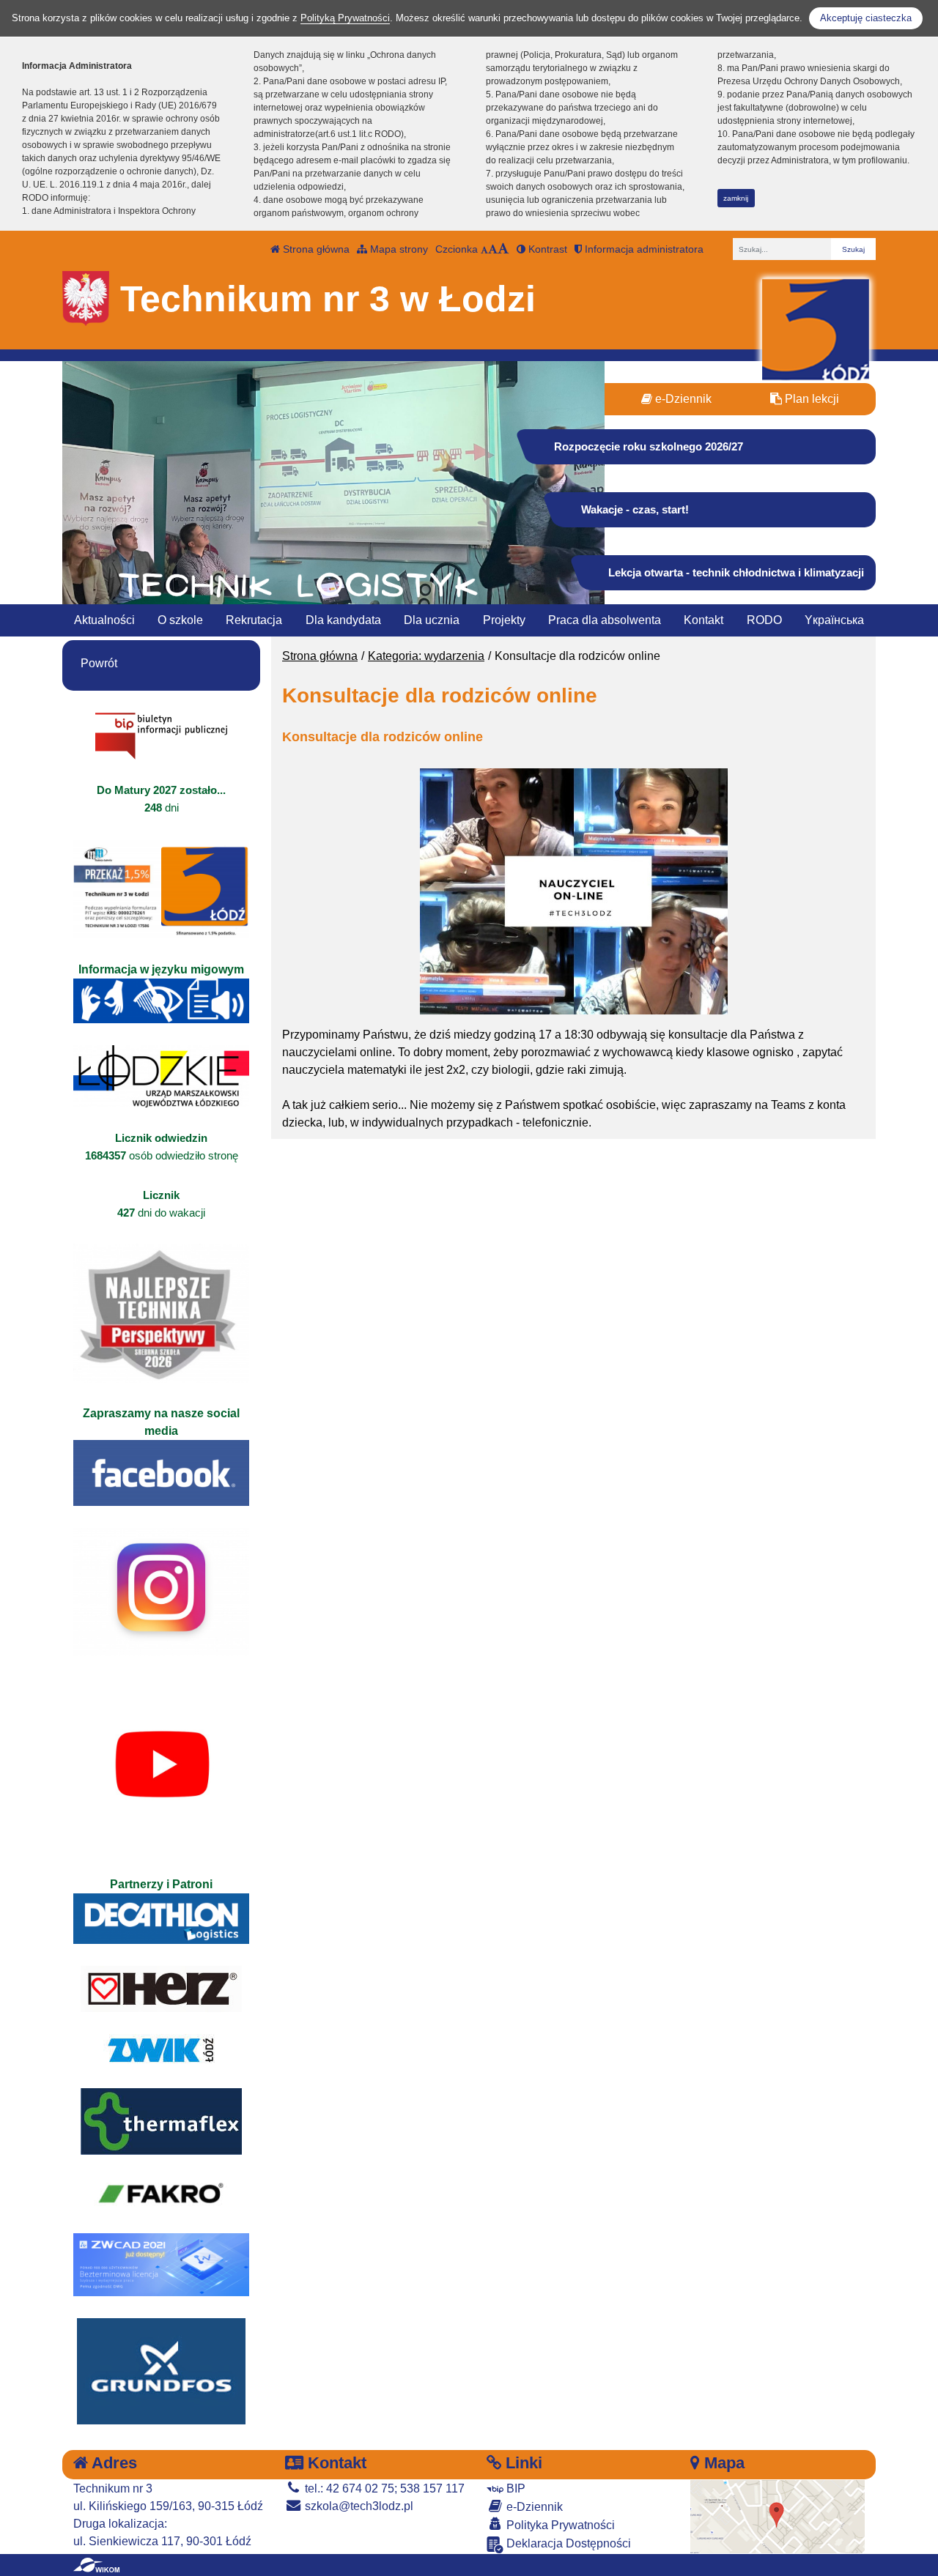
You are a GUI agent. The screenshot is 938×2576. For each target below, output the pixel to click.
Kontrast (546, 249)
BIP (514, 2488)
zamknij (736, 198)
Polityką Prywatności (345, 18)
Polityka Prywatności (559, 2525)
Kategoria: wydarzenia (426, 656)
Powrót (99, 663)
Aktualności (104, 620)
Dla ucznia (432, 620)
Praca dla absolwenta (605, 620)
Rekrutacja (254, 620)
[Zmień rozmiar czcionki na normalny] (484, 249)
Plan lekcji (810, 399)
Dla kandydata (343, 620)
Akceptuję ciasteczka (866, 18)
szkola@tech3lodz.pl (358, 2506)
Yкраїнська (834, 620)
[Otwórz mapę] (778, 2516)
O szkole (180, 620)
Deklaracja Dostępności (567, 2543)
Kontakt (703, 620)
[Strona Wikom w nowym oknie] (96, 2565)
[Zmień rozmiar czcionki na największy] (503, 249)
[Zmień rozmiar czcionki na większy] (493, 249)
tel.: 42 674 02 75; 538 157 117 (383, 2488)
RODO (764, 620)
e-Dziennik (682, 399)
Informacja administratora (643, 249)
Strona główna (315, 249)
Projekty (504, 620)
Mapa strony (398, 249)
